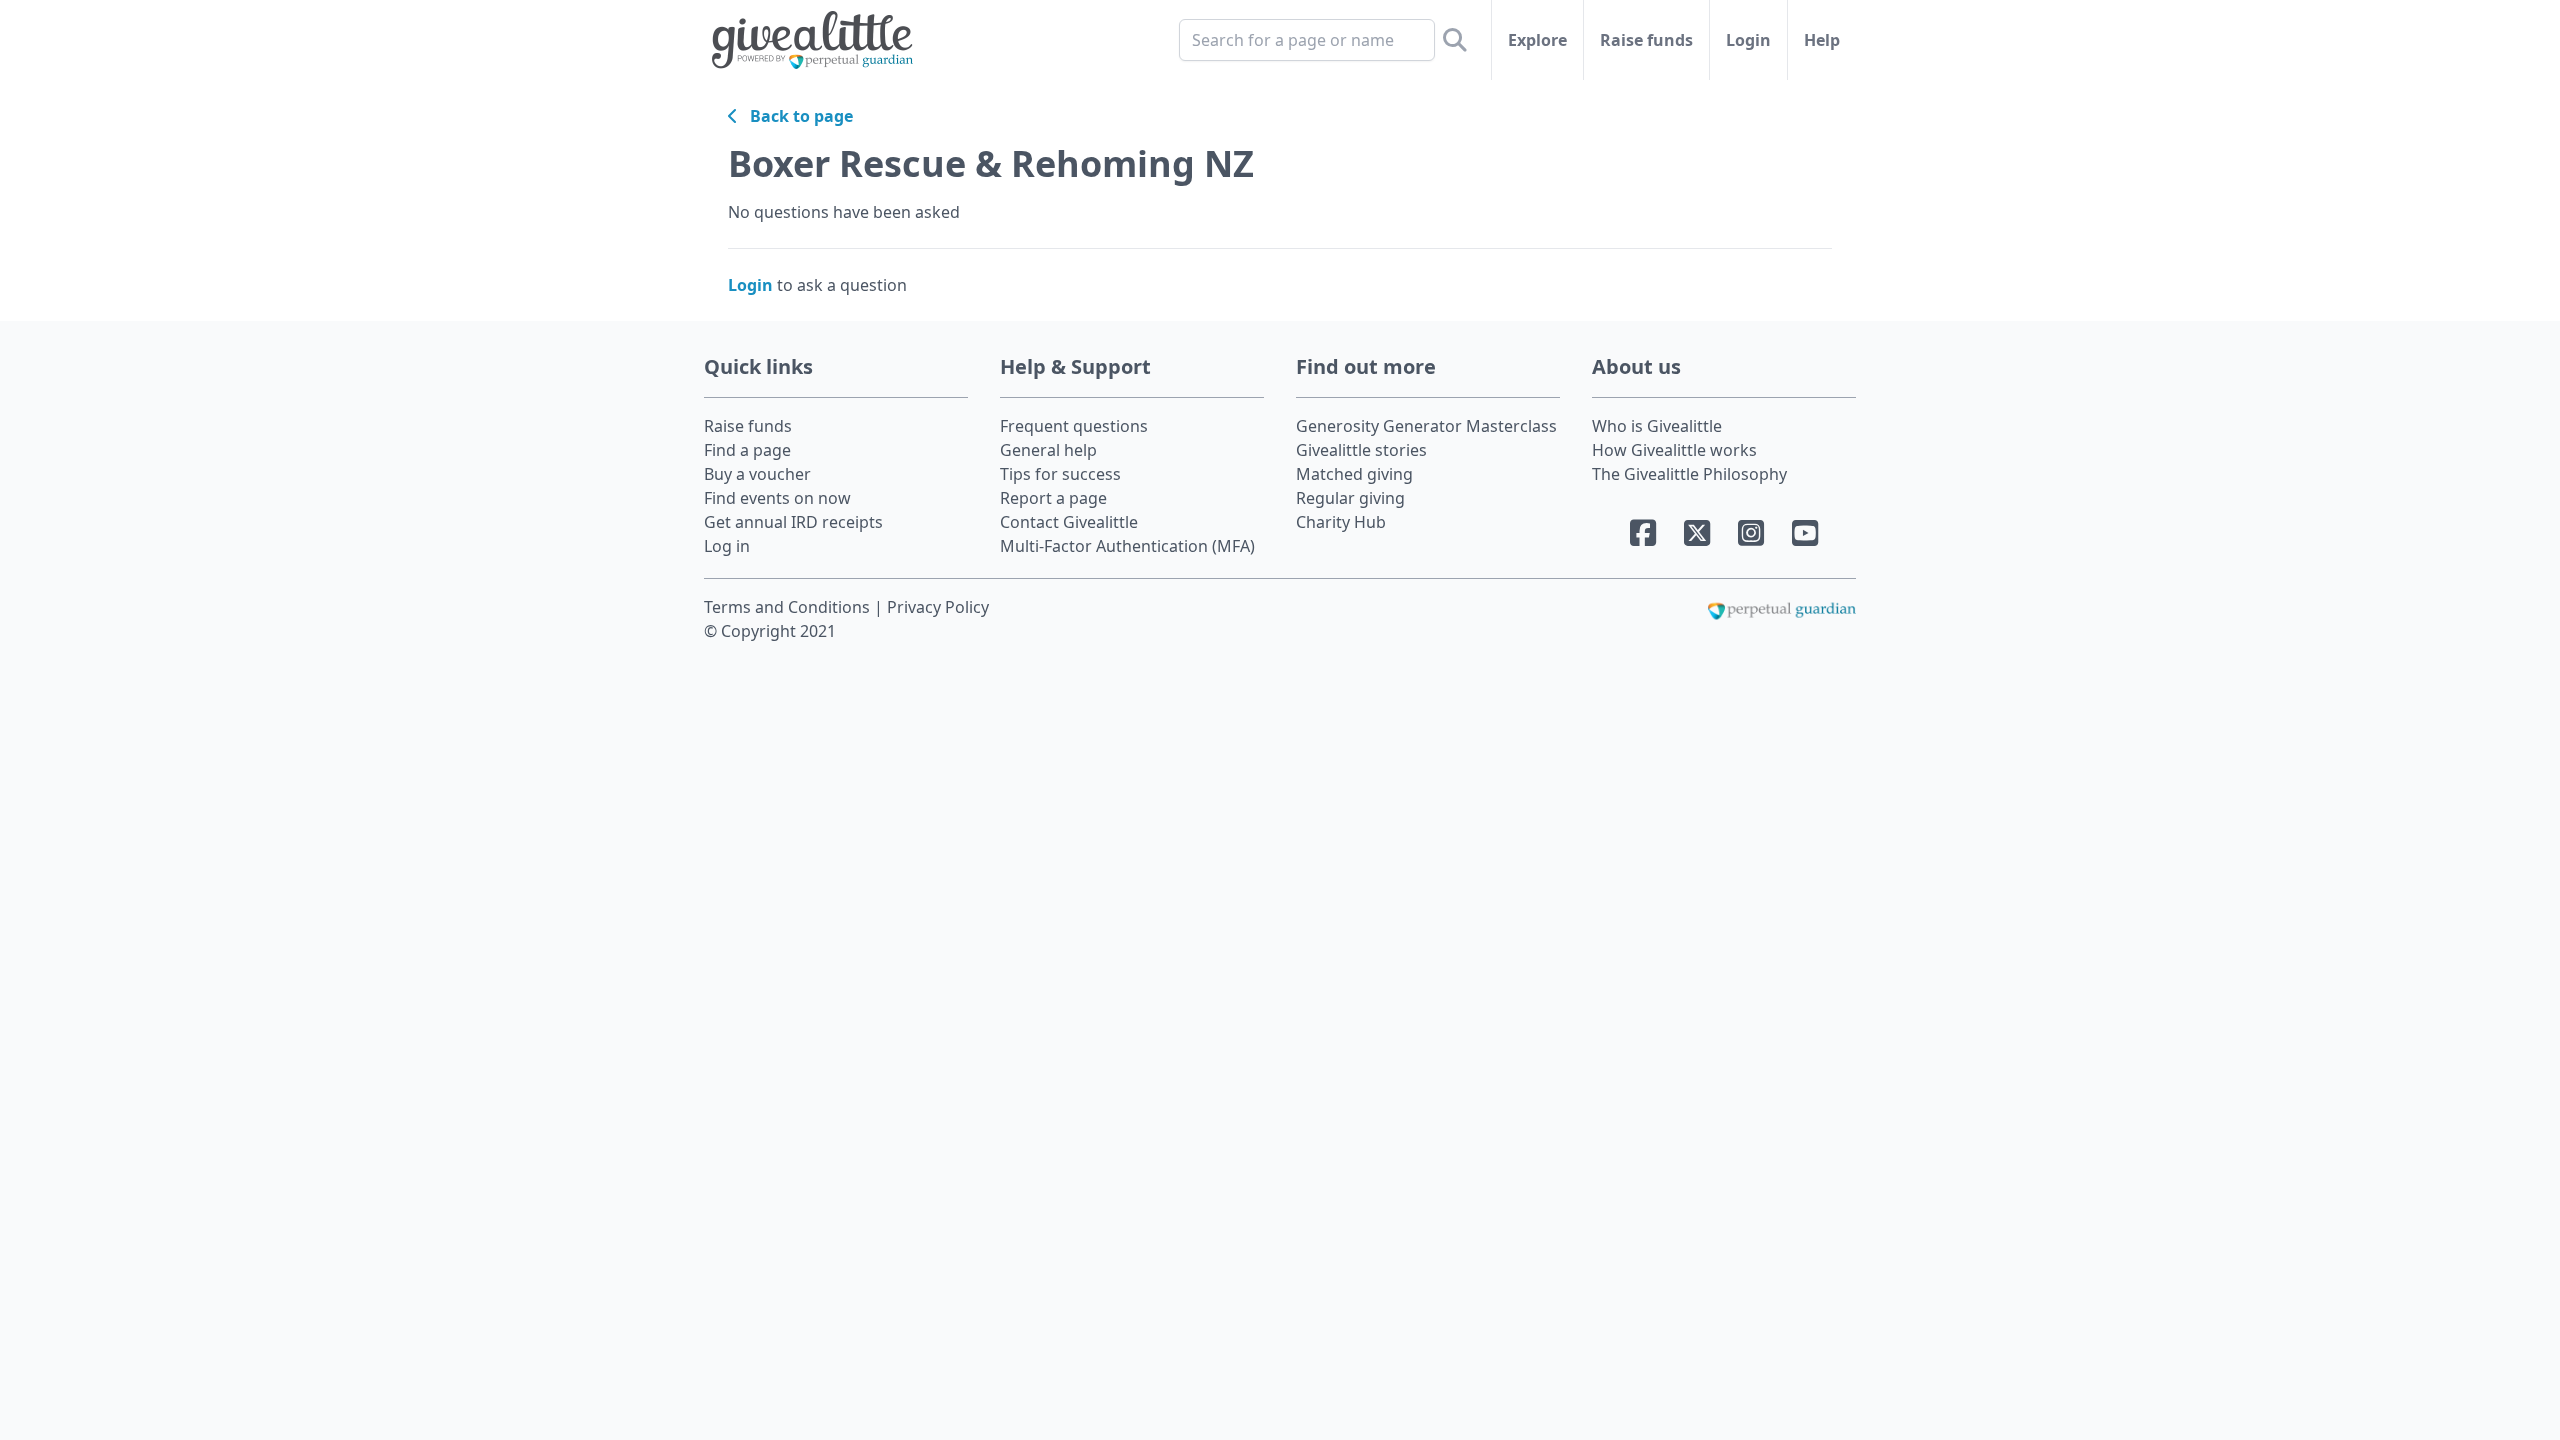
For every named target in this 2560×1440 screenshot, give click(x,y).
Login (1748, 40)
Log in (727, 546)
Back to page (795, 116)
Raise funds (1646, 40)
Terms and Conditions (789, 607)
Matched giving (1354, 474)
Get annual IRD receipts (793, 522)
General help (1048, 450)
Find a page (747, 450)
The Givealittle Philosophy (1689, 474)
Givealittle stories (1361, 450)
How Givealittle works (1674, 450)
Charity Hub (1341, 522)
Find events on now (777, 498)
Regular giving (1350, 498)
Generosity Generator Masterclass (1426, 426)
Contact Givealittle (1069, 522)
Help (1822, 40)
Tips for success (1060, 474)
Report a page (1053, 498)
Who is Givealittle (1657, 426)
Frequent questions (1074, 426)
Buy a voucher (757, 474)
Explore (1537, 40)
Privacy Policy (938, 607)
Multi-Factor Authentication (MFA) (1127, 546)
